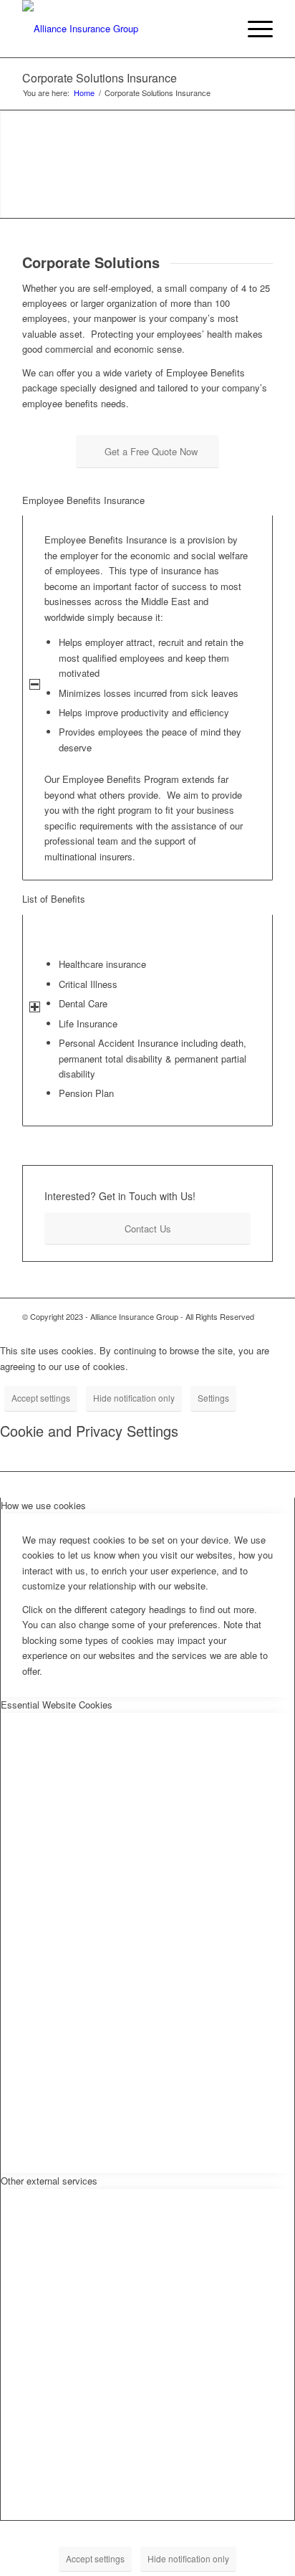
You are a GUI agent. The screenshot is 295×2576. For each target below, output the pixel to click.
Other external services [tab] (49, 2181)
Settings (213, 1398)
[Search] (219, 29)
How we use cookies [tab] (43, 1505)
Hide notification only (134, 1398)
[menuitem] (219, 29)
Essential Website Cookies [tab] (57, 1705)
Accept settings (41, 1398)
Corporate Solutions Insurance (100, 78)
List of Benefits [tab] (54, 899)
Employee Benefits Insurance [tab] (83, 500)
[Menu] (253, 29)
